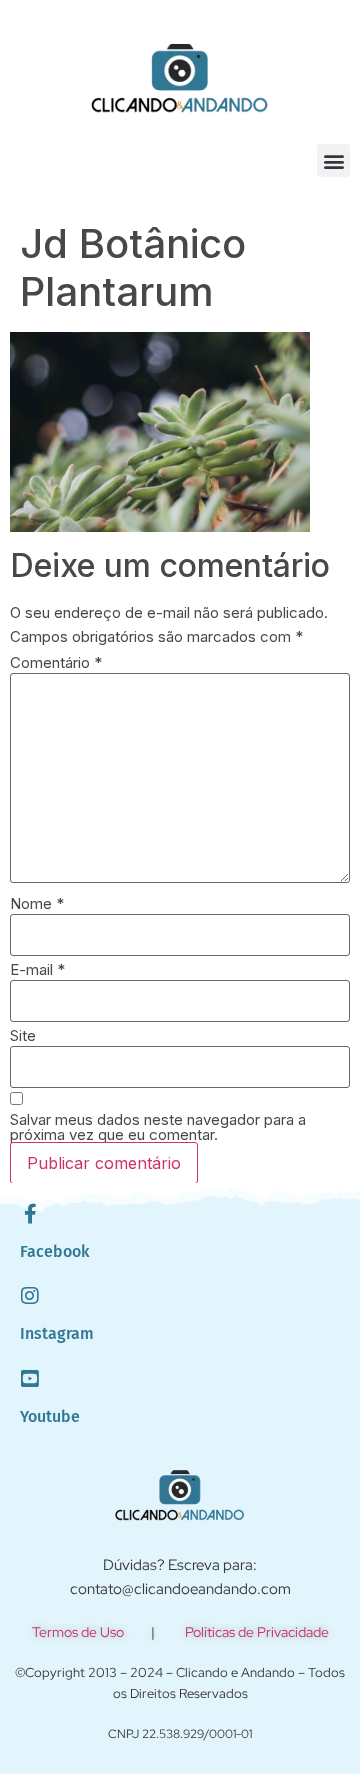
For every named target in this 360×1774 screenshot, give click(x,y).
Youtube (50, 1416)
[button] (333, 160)
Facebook (55, 1251)
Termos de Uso (78, 1632)
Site (23, 1035)
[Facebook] (30, 1214)
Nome (37, 903)
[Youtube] (30, 1379)
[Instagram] (30, 1296)
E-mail (37, 969)
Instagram (57, 1333)
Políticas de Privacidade (257, 1632)
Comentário (56, 662)
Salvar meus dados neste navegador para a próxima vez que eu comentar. (158, 1127)
